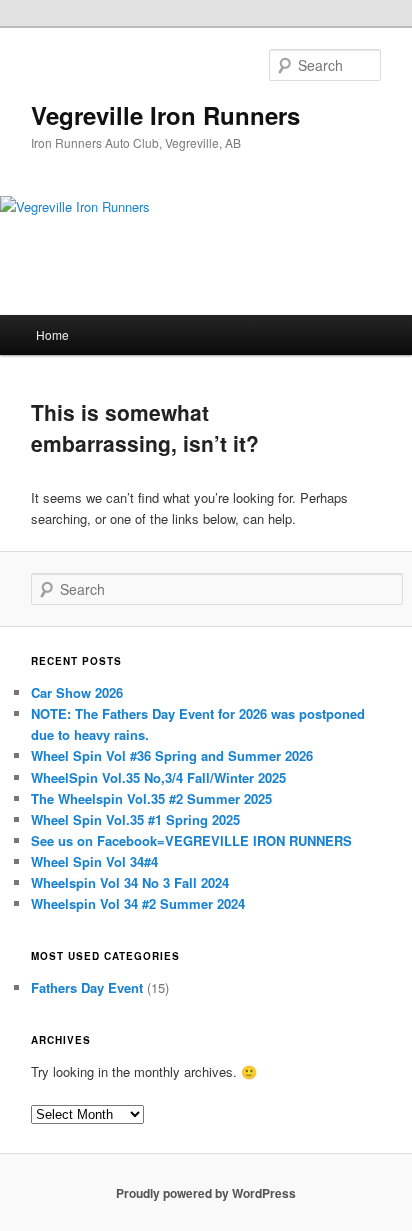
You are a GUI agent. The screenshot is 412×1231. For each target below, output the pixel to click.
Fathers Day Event (87, 987)
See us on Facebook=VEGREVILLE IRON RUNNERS (191, 840)
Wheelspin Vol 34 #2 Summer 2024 (138, 903)
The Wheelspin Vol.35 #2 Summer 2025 (151, 798)
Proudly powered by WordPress (206, 1193)
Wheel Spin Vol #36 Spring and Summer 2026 (172, 755)
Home (52, 334)
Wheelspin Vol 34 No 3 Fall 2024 (130, 882)
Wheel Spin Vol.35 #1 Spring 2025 (135, 819)
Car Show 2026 (77, 692)
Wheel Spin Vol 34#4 (94, 861)
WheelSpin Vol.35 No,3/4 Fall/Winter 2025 (158, 777)
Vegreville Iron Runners (165, 115)
